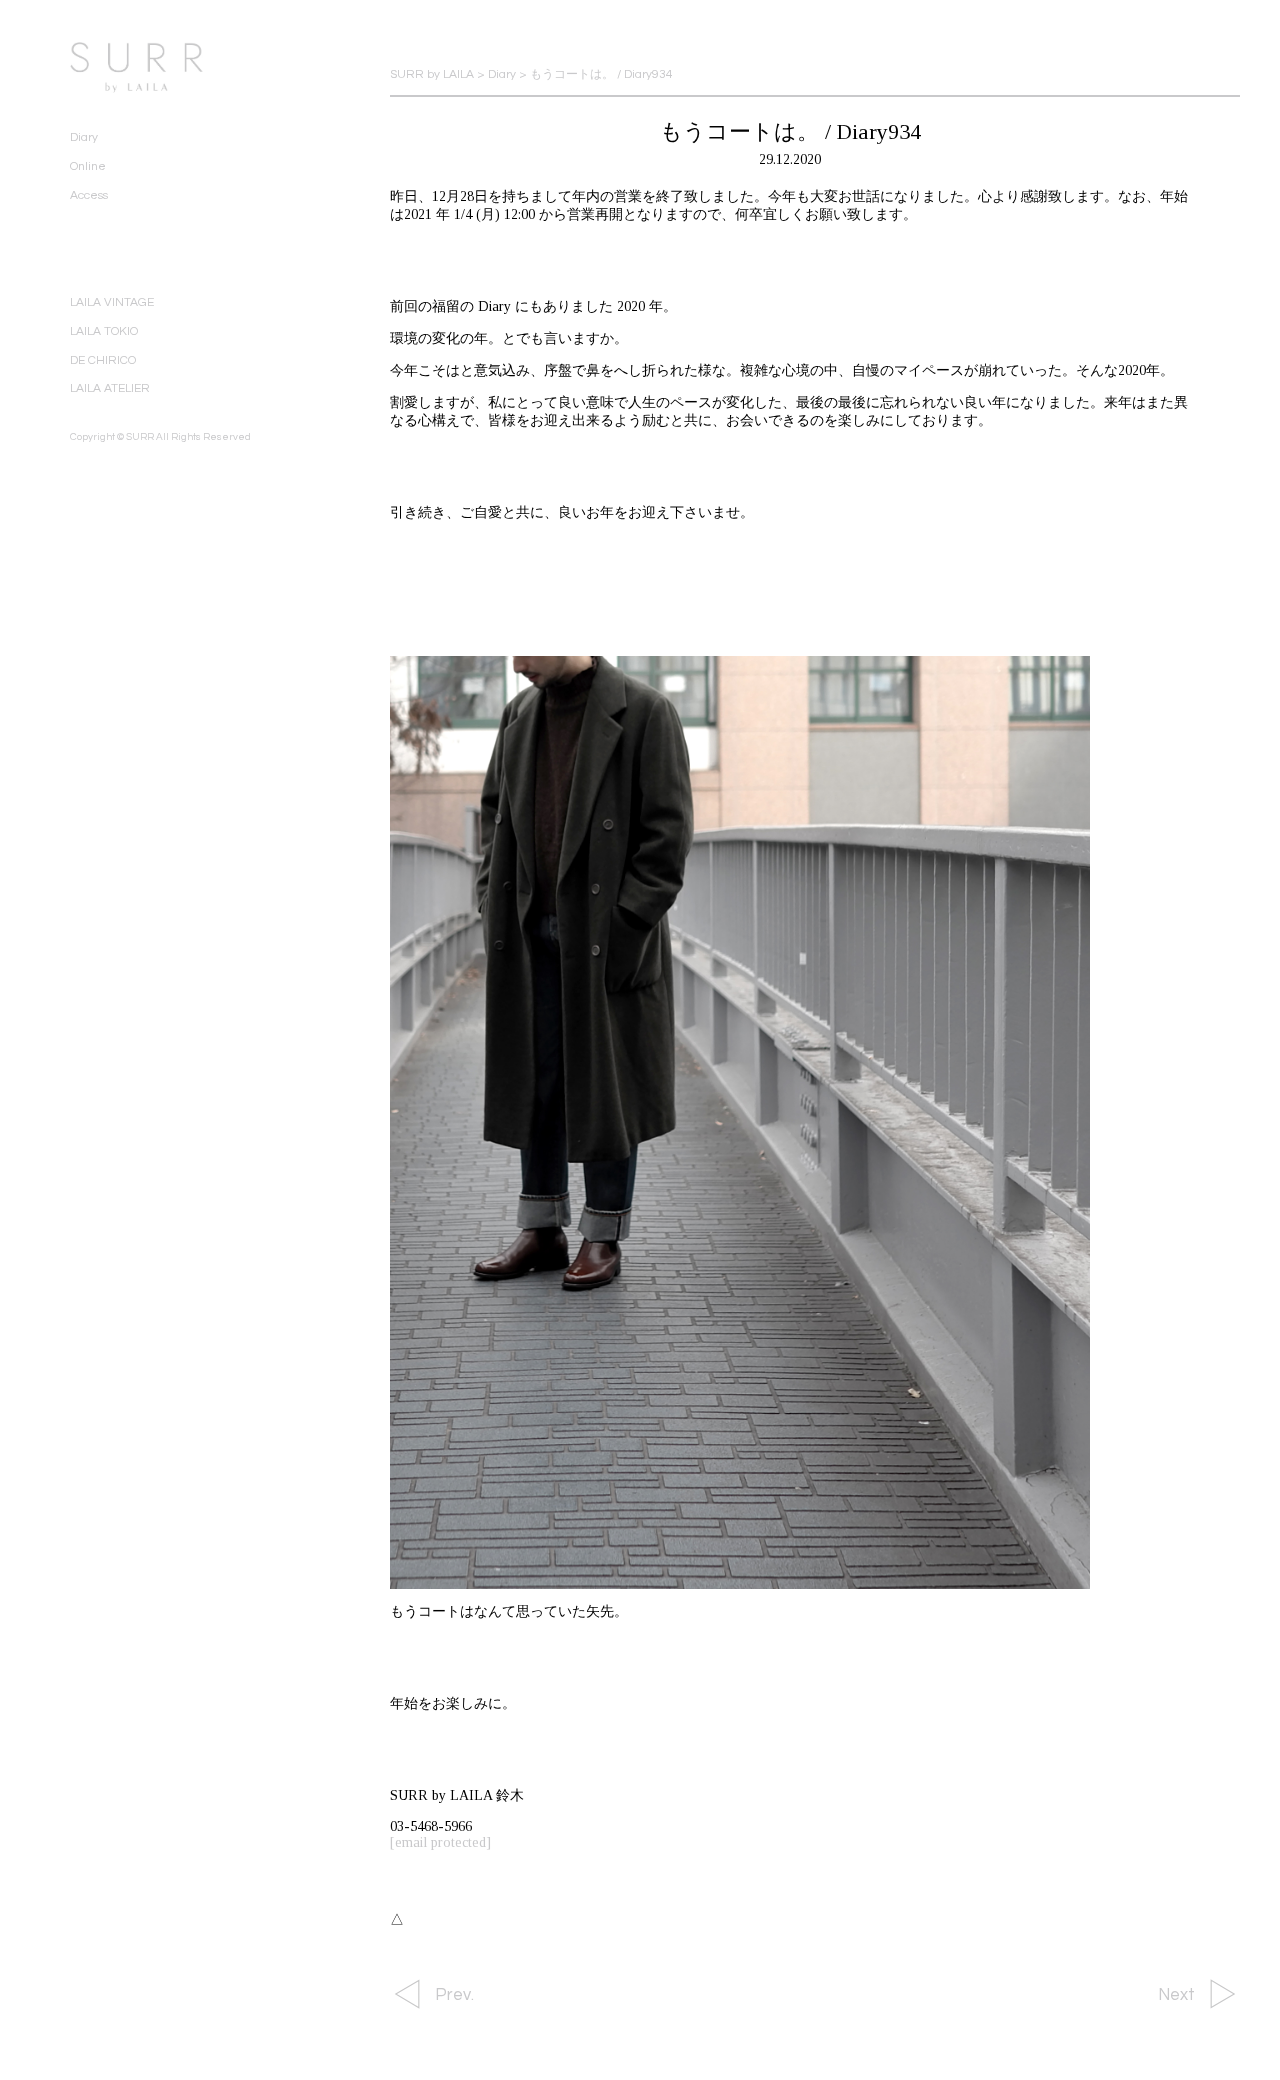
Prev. (454, 1995)
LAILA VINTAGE (112, 302)
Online (88, 166)
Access (89, 195)
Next (1176, 1995)
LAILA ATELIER (110, 388)
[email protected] (440, 1842)
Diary (84, 137)
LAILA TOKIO (104, 331)
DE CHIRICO (103, 360)
